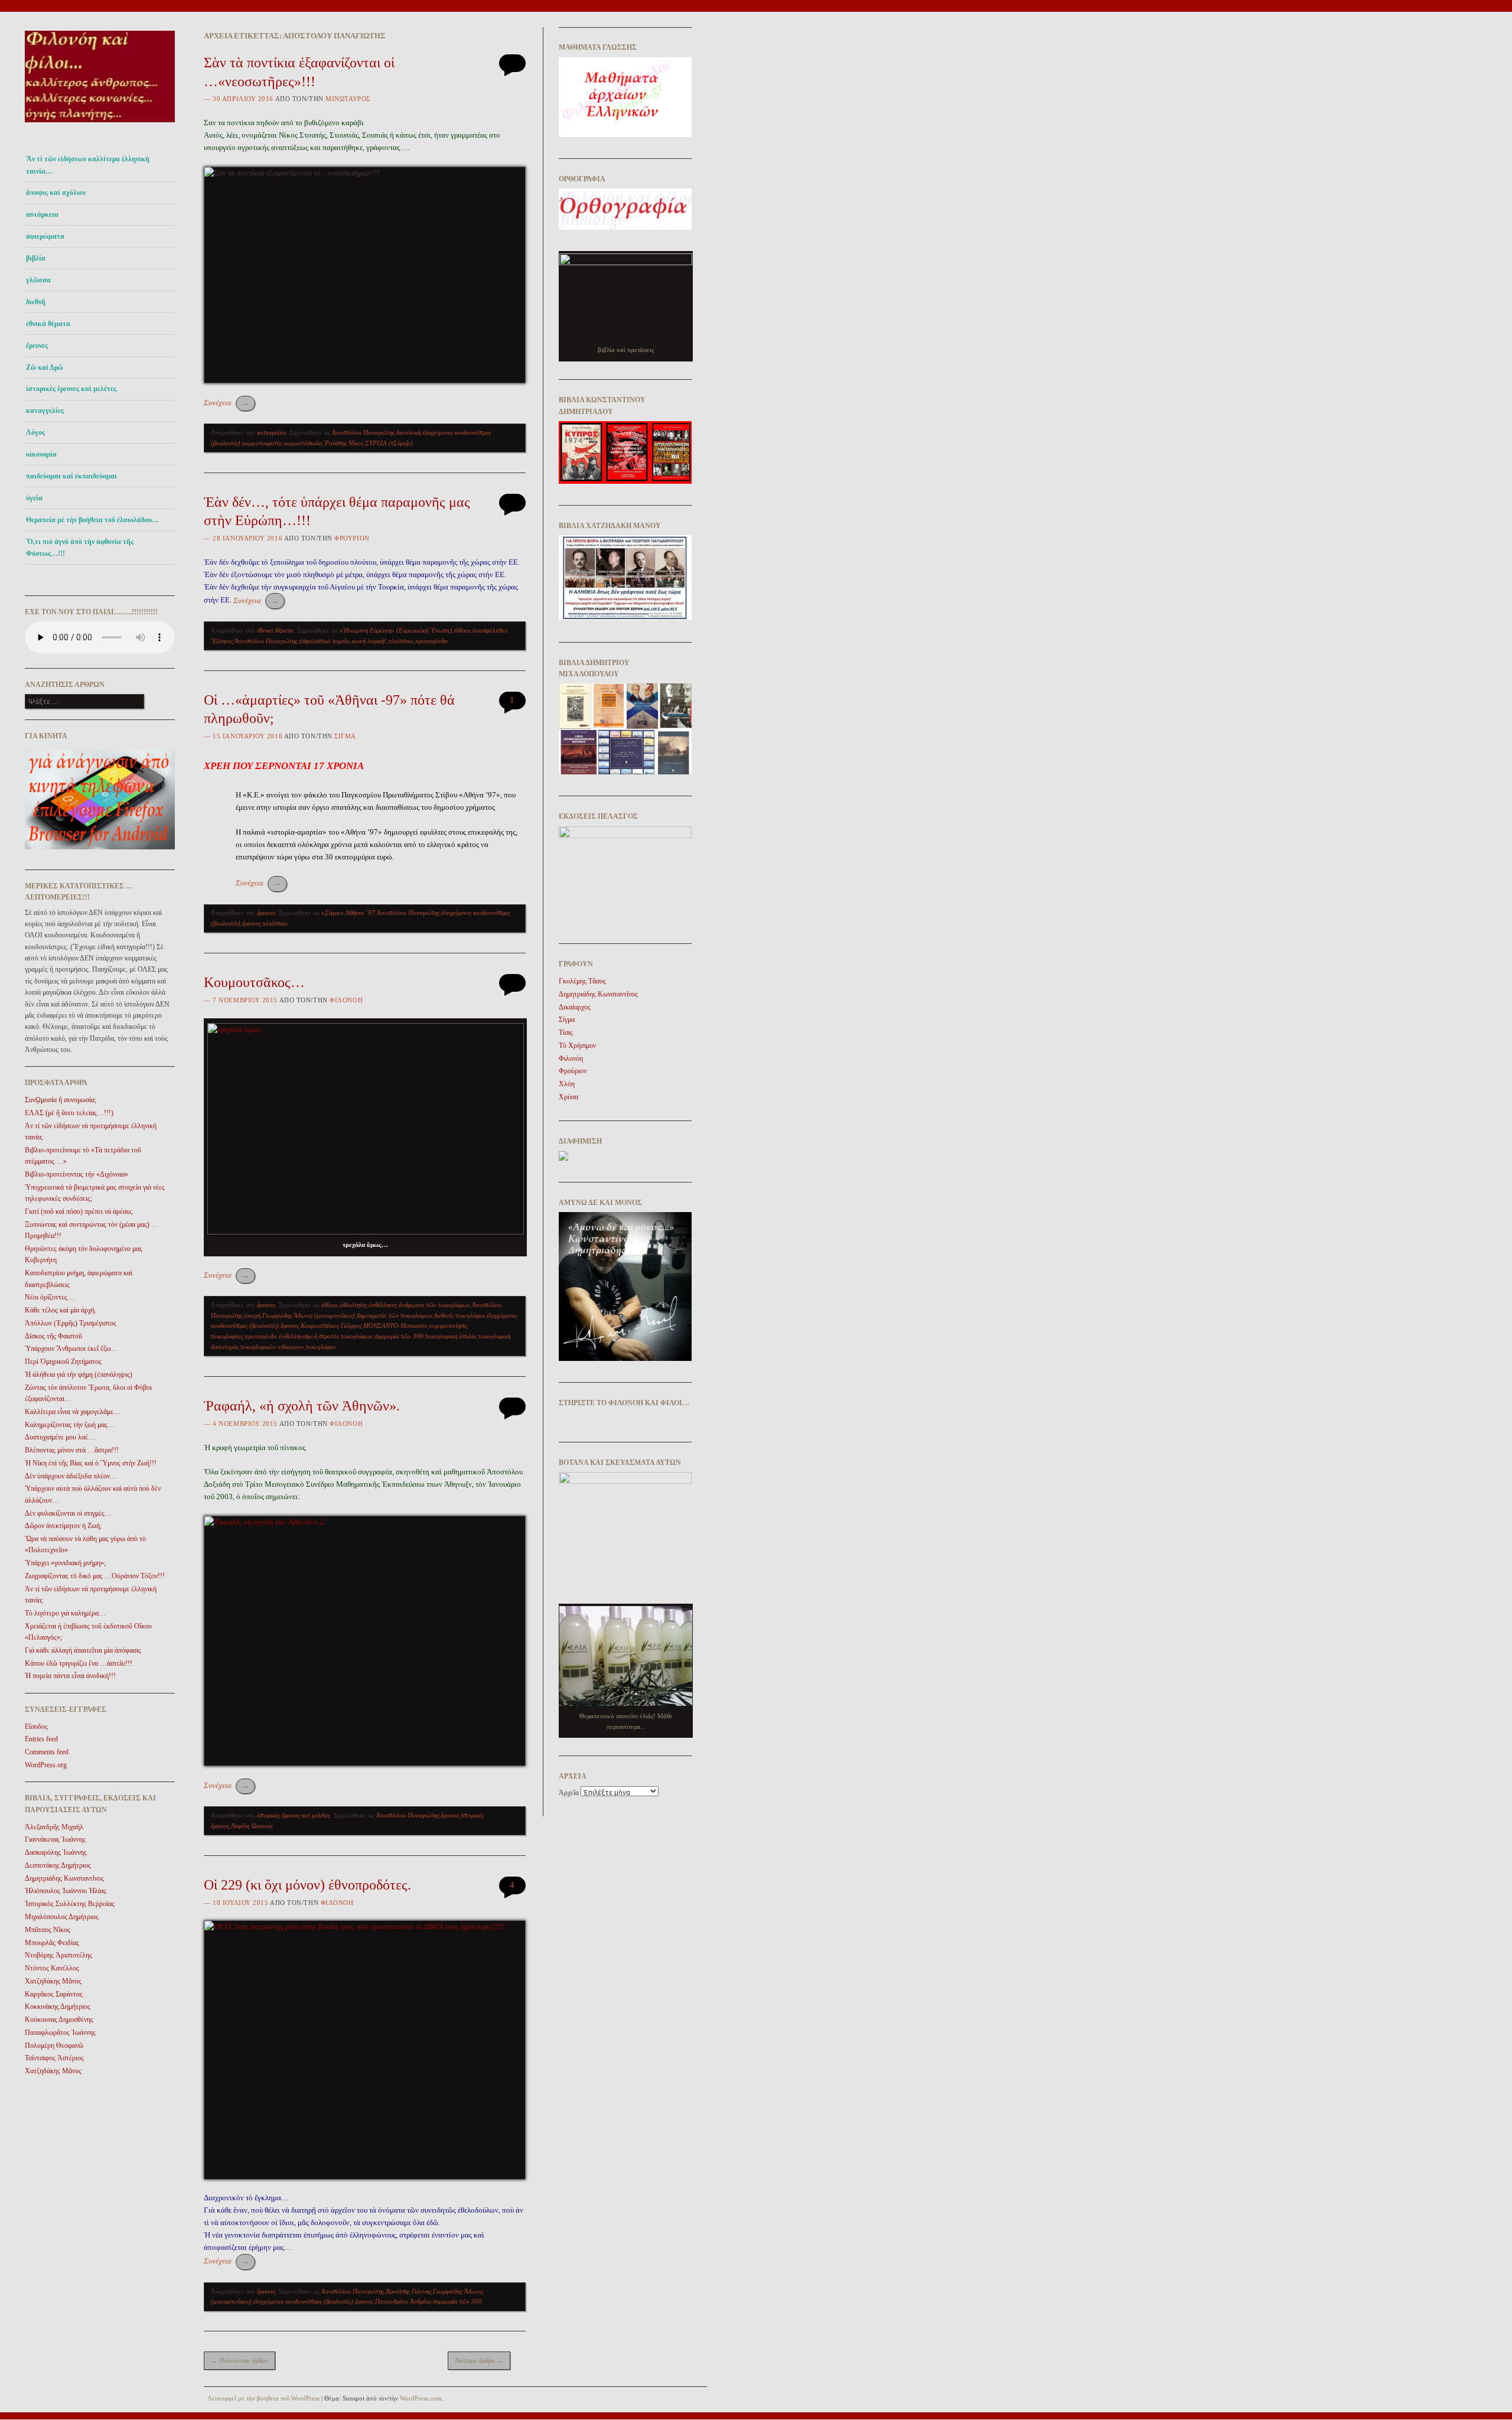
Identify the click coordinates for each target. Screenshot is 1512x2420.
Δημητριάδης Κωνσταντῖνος (64, 1878)
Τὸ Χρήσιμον (577, 1045)
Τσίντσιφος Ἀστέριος (54, 2058)
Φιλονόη (346, 1000)
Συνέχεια (227, 403)
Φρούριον (352, 538)
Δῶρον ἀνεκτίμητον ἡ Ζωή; (63, 1526)
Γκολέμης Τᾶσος (582, 981)
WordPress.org (46, 1765)
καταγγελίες (45, 411)
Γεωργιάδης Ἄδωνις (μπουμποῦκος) (309, 1315)
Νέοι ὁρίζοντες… (50, 1297)
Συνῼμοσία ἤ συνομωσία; (61, 1100)
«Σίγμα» (333, 913)
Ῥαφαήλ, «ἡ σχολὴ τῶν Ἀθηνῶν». (302, 1406)
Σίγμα (345, 736)
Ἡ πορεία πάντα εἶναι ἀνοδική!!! (70, 1676)
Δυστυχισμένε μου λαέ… (60, 1437)
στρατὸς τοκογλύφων (346, 1336)
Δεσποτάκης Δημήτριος (58, 1865)
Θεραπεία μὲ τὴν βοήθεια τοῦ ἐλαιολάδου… (92, 520)
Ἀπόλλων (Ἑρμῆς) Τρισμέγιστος (71, 1323)
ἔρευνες (37, 346)
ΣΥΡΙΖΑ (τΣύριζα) (389, 443)
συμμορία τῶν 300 (399, 1336)
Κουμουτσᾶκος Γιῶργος (331, 1325)
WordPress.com (421, 2398)
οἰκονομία (41, 454)
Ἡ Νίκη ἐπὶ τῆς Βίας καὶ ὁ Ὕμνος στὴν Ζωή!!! (91, 1463)
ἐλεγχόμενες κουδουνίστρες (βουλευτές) (303, 2301)
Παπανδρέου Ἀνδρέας (403, 2301)
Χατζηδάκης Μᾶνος (53, 1981)
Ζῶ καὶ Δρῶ (45, 367)
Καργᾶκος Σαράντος (54, 1994)
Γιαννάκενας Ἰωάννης (55, 1839)
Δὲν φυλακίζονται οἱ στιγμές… (68, 1513)
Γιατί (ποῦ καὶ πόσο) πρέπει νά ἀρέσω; (79, 1211)
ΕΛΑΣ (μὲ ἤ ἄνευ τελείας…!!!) (69, 1113)
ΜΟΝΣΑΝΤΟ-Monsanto (395, 1325)
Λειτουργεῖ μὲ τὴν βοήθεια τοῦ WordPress (263, 2398)
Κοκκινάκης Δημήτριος (58, 2007)
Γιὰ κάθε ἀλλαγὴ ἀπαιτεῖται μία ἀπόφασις (83, 1650)
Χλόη (567, 1084)
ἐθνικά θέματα (48, 324)
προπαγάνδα (431, 641)
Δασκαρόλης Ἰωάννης (56, 1852)
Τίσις (566, 1033)
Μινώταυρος (348, 99)
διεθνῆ (36, 302)
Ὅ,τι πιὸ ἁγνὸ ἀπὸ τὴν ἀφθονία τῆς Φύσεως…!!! (80, 548)
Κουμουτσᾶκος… (254, 982)
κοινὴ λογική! (369, 641)
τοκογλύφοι (321, 1347)
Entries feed (41, 1739)
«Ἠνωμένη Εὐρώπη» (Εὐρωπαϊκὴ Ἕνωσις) (396, 630)
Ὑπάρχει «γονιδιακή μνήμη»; (65, 1563)
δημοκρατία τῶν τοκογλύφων (395, 1315)
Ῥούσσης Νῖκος (344, 443)
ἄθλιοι (462, 630)
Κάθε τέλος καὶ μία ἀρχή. (61, 1310)
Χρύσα (568, 1097)
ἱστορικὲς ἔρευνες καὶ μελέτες (71, 389)
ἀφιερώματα (45, 236)
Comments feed (47, 1752)
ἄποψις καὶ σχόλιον (56, 193)
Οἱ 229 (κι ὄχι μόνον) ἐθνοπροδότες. (307, 1885)
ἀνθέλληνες (383, 1305)
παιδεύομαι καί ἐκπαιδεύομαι (71, 476)
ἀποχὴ (252, 1315)
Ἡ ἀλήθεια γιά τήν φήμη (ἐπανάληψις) (79, 1375)
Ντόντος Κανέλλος (52, 1968)
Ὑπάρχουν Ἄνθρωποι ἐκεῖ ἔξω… (71, 1349)
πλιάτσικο (401, 641)
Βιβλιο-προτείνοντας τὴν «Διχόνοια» (76, 1174)
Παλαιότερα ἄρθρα (239, 2360)
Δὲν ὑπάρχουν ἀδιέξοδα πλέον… (71, 1476)
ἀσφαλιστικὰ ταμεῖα (324, 641)
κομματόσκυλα (303, 443)
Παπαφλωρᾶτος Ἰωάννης (60, 2033)
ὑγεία (34, 498)
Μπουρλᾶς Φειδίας (52, 1943)
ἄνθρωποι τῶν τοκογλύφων (434, 1305)
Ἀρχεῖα (569, 1793)
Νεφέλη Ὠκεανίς (252, 1826)
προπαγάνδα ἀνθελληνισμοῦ (281, 1336)
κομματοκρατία (262, 443)
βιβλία (36, 258)
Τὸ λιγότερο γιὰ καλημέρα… (65, 1613)
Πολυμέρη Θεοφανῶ (54, 2046)
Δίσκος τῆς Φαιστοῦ (53, 1336)
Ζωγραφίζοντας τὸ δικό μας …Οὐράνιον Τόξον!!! (95, 1576)
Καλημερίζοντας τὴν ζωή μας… (70, 1425)
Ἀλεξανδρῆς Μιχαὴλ (54, 1827)
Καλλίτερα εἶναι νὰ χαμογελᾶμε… (73, 1412)
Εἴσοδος (36, 1727)
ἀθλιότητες (353, 1305)
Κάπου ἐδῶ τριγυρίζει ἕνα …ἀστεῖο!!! (79, 1663)
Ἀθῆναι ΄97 (360, 913)
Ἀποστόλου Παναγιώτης (363, 432)
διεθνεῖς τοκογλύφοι (460, 1315)
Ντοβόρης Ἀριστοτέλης (58, 1955)
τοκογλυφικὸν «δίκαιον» (272, 1347)
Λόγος (35, 432)
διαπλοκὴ (408, 432)
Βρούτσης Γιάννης (408, 2291)
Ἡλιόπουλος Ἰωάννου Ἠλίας (66, 1891)
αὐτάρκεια (42, 214)
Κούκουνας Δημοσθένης (59, 2020)
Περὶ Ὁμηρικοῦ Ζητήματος (63, 1362)
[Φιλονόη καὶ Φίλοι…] (100, 126)
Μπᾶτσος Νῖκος (48, 1930)
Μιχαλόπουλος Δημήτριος (62, 1917)
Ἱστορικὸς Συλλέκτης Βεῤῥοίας (70, 1904)
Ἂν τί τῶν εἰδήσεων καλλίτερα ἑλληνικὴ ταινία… (88, 165)
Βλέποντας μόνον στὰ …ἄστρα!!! (72, 1450)
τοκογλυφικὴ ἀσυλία (451, 1336)
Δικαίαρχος (575, 1007)
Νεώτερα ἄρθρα (479, 2360)
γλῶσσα (38, 280)
